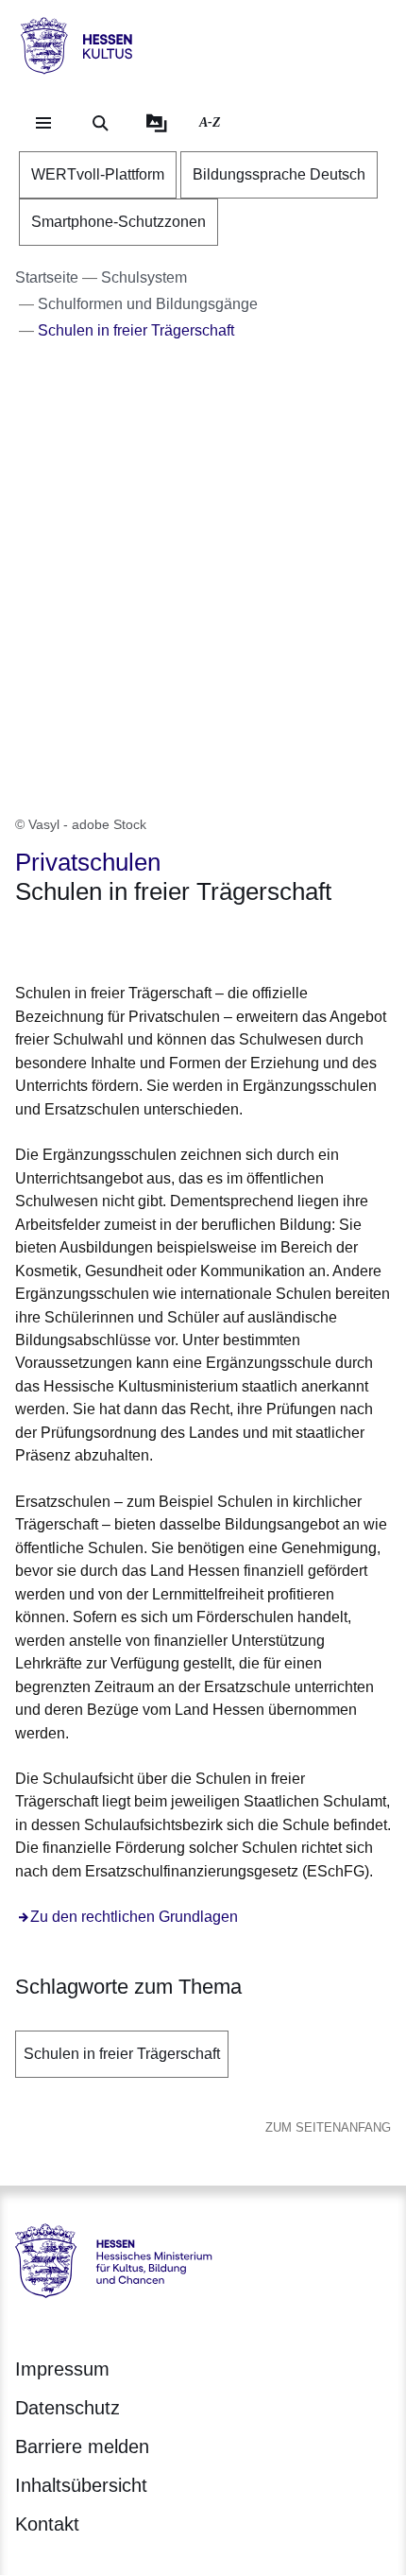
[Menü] (43, 123)
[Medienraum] (157, 123)
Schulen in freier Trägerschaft (122, 2054)
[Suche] (100, 123)
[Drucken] (177, 940)
